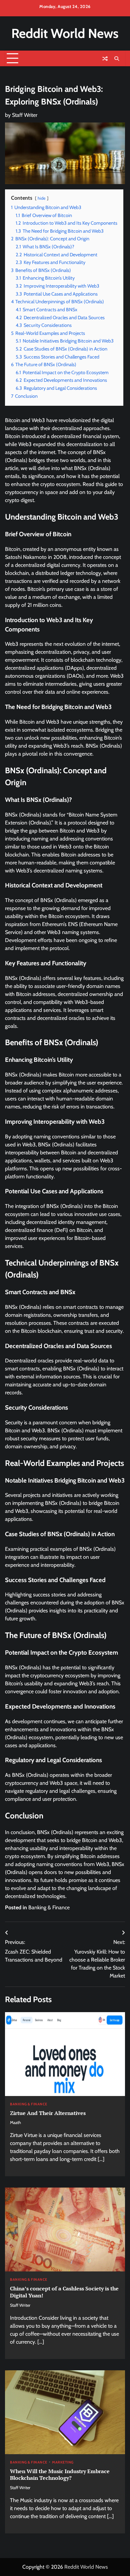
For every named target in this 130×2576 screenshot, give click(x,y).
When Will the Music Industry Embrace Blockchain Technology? (60, 2475)
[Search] (117, 59)
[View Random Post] (105, 59)
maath (15, 2122)
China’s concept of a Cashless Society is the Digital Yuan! (64, 2292)
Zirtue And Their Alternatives (48, 2113)
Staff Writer (25, 115)
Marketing (63, 2463)
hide (42, 198)
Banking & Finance (49, 1907)
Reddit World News (65, 33)
